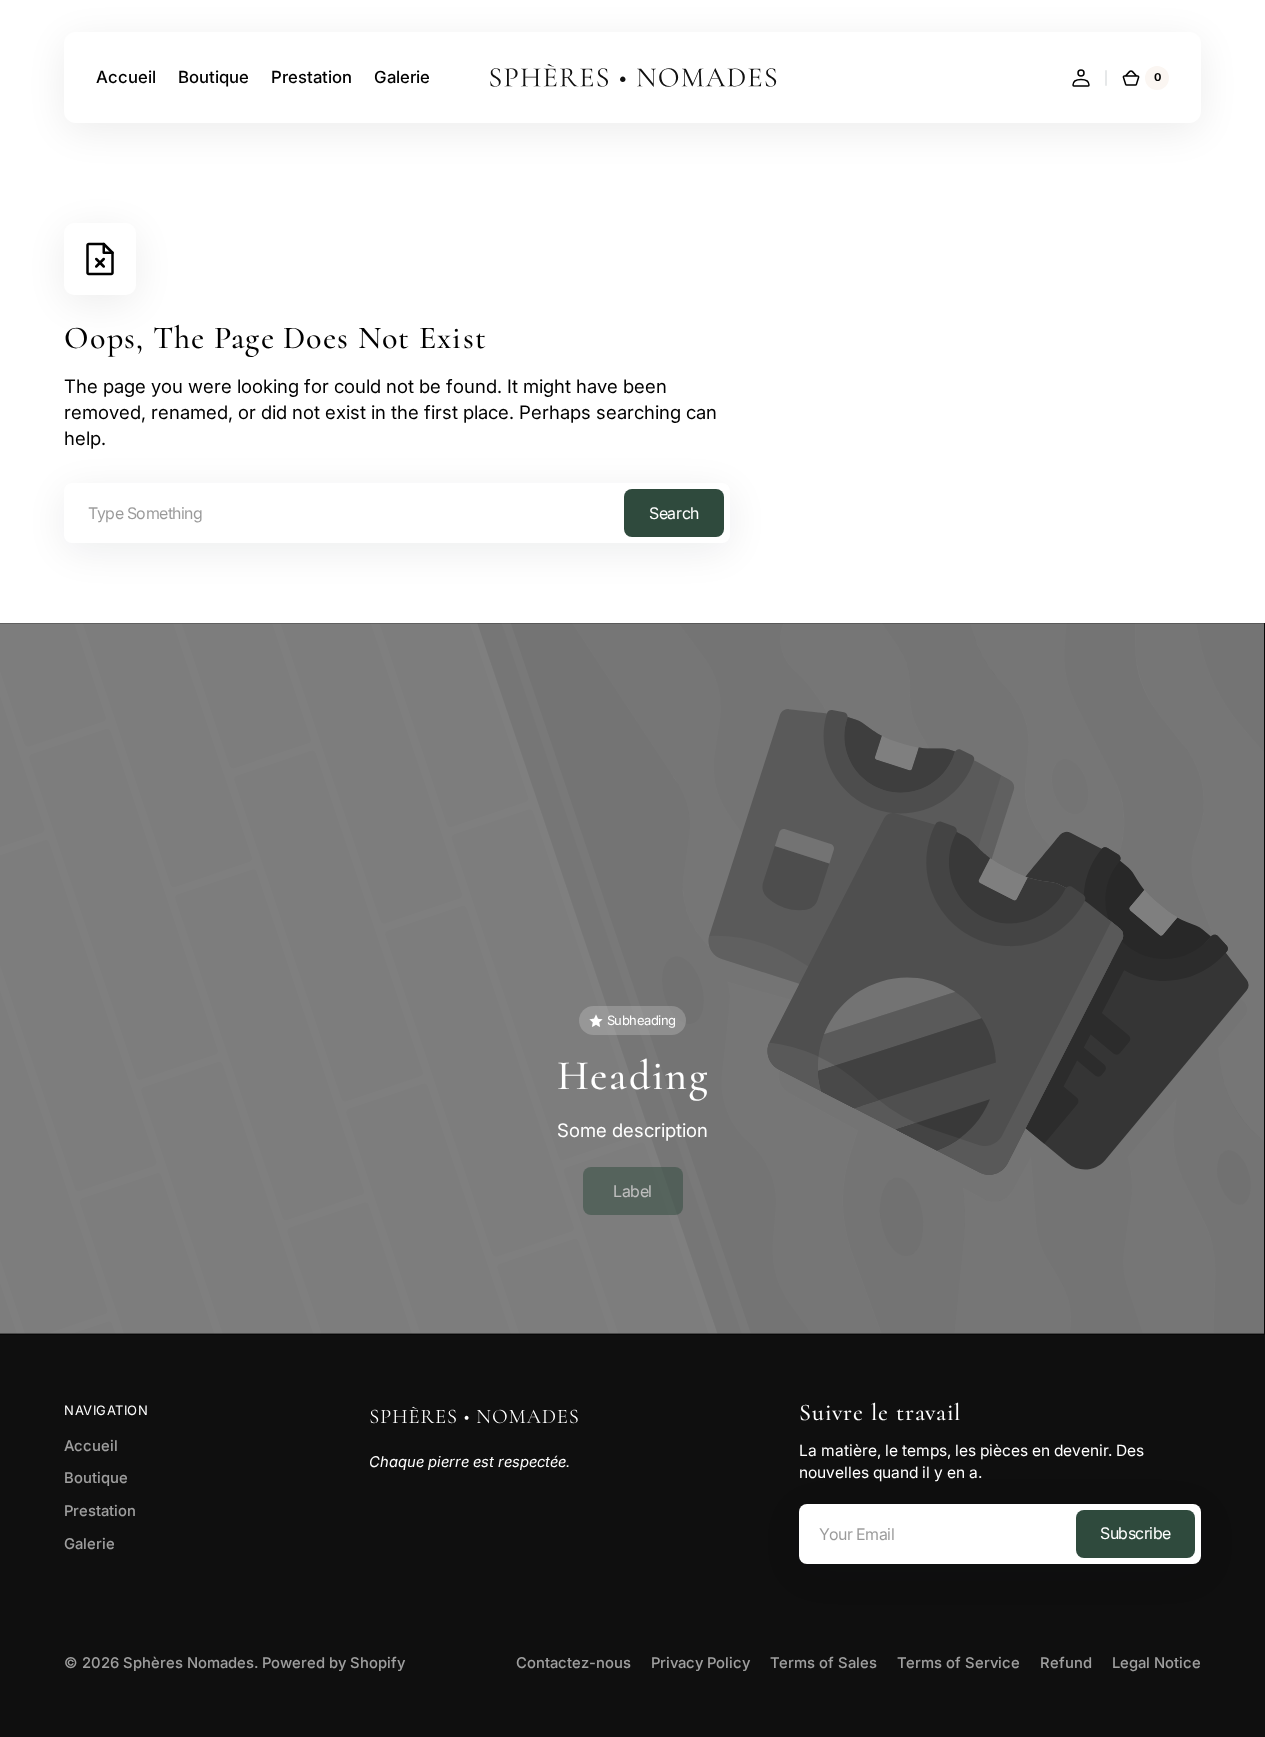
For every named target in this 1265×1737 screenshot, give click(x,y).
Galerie (89, 1544)
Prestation (100, 1511)
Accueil (91, 1446)
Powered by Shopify (333, 1663)
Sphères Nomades (188, 1663)
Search (673, 513)
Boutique (96, 1478)
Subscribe (1135, 1533)
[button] (1081, 78)
